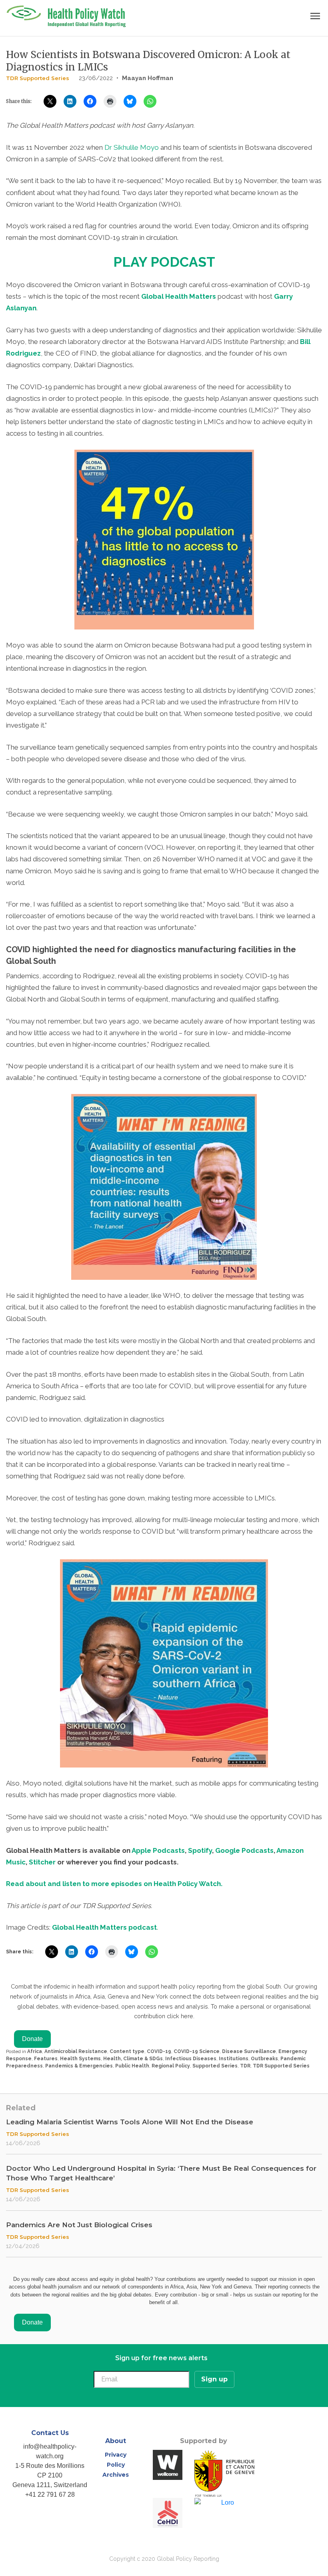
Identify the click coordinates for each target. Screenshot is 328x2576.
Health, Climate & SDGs (133, 2059)
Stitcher (42, 1862)
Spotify (200, 1850)
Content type (127, 2051)
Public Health (132, 2066)
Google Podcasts (244, 1850)
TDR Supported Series (38, 78)
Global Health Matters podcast (104, 1927)
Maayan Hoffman (148, 78)
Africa (35, 2051)
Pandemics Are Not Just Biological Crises (79, 2225)
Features (46, 2059)
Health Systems (80, 2059)
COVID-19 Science (197, 2051)
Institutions (234, 2059)
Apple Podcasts (158, 1850)
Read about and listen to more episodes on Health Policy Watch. (114, 1884)
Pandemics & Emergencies (79, 2066)
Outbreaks (264, 2059)
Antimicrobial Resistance (76, 2051)
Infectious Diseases (191, 2059)
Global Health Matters (179, 296)
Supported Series (215, 2066)
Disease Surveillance (249, 2051)
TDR (245, 2066)
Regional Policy (171, 2066)
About (116, 2441)
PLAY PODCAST (164, 262)
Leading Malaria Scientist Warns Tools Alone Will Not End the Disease (130, 2122)
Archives (116, 2475)
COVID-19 (159, 2051)
